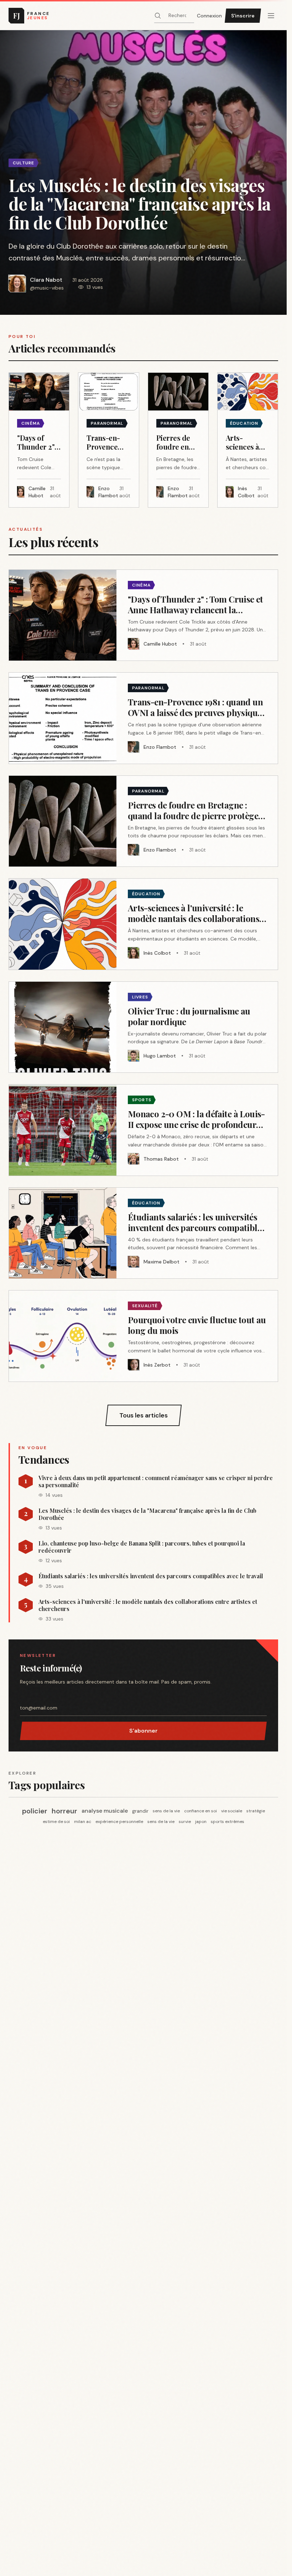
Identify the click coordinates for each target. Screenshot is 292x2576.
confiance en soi (200, 1811)
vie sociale (232, 1811)
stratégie (256, 1811)
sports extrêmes (228, 1822)
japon (201, 1822)
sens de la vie (166, 1811)
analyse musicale (105, 1811)
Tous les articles (144, 1415)
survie (185, 1822)
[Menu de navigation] (271, 16)
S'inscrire (243, 16)
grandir (140, 1811)
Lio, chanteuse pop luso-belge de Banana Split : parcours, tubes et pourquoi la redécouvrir (142, 1547)
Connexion (209, 16)
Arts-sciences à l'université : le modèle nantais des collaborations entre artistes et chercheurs (148, 1605)
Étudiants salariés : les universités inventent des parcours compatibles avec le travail (151, 1576)
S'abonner (144, 1731)
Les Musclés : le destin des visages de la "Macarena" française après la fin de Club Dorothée (147, 1514)
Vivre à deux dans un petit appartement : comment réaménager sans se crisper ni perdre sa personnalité (156, 1482)
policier (35, 1811)
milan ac (83, 1822)
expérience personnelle (119, 1822)
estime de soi (56, 1822)
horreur (64, 1811)
